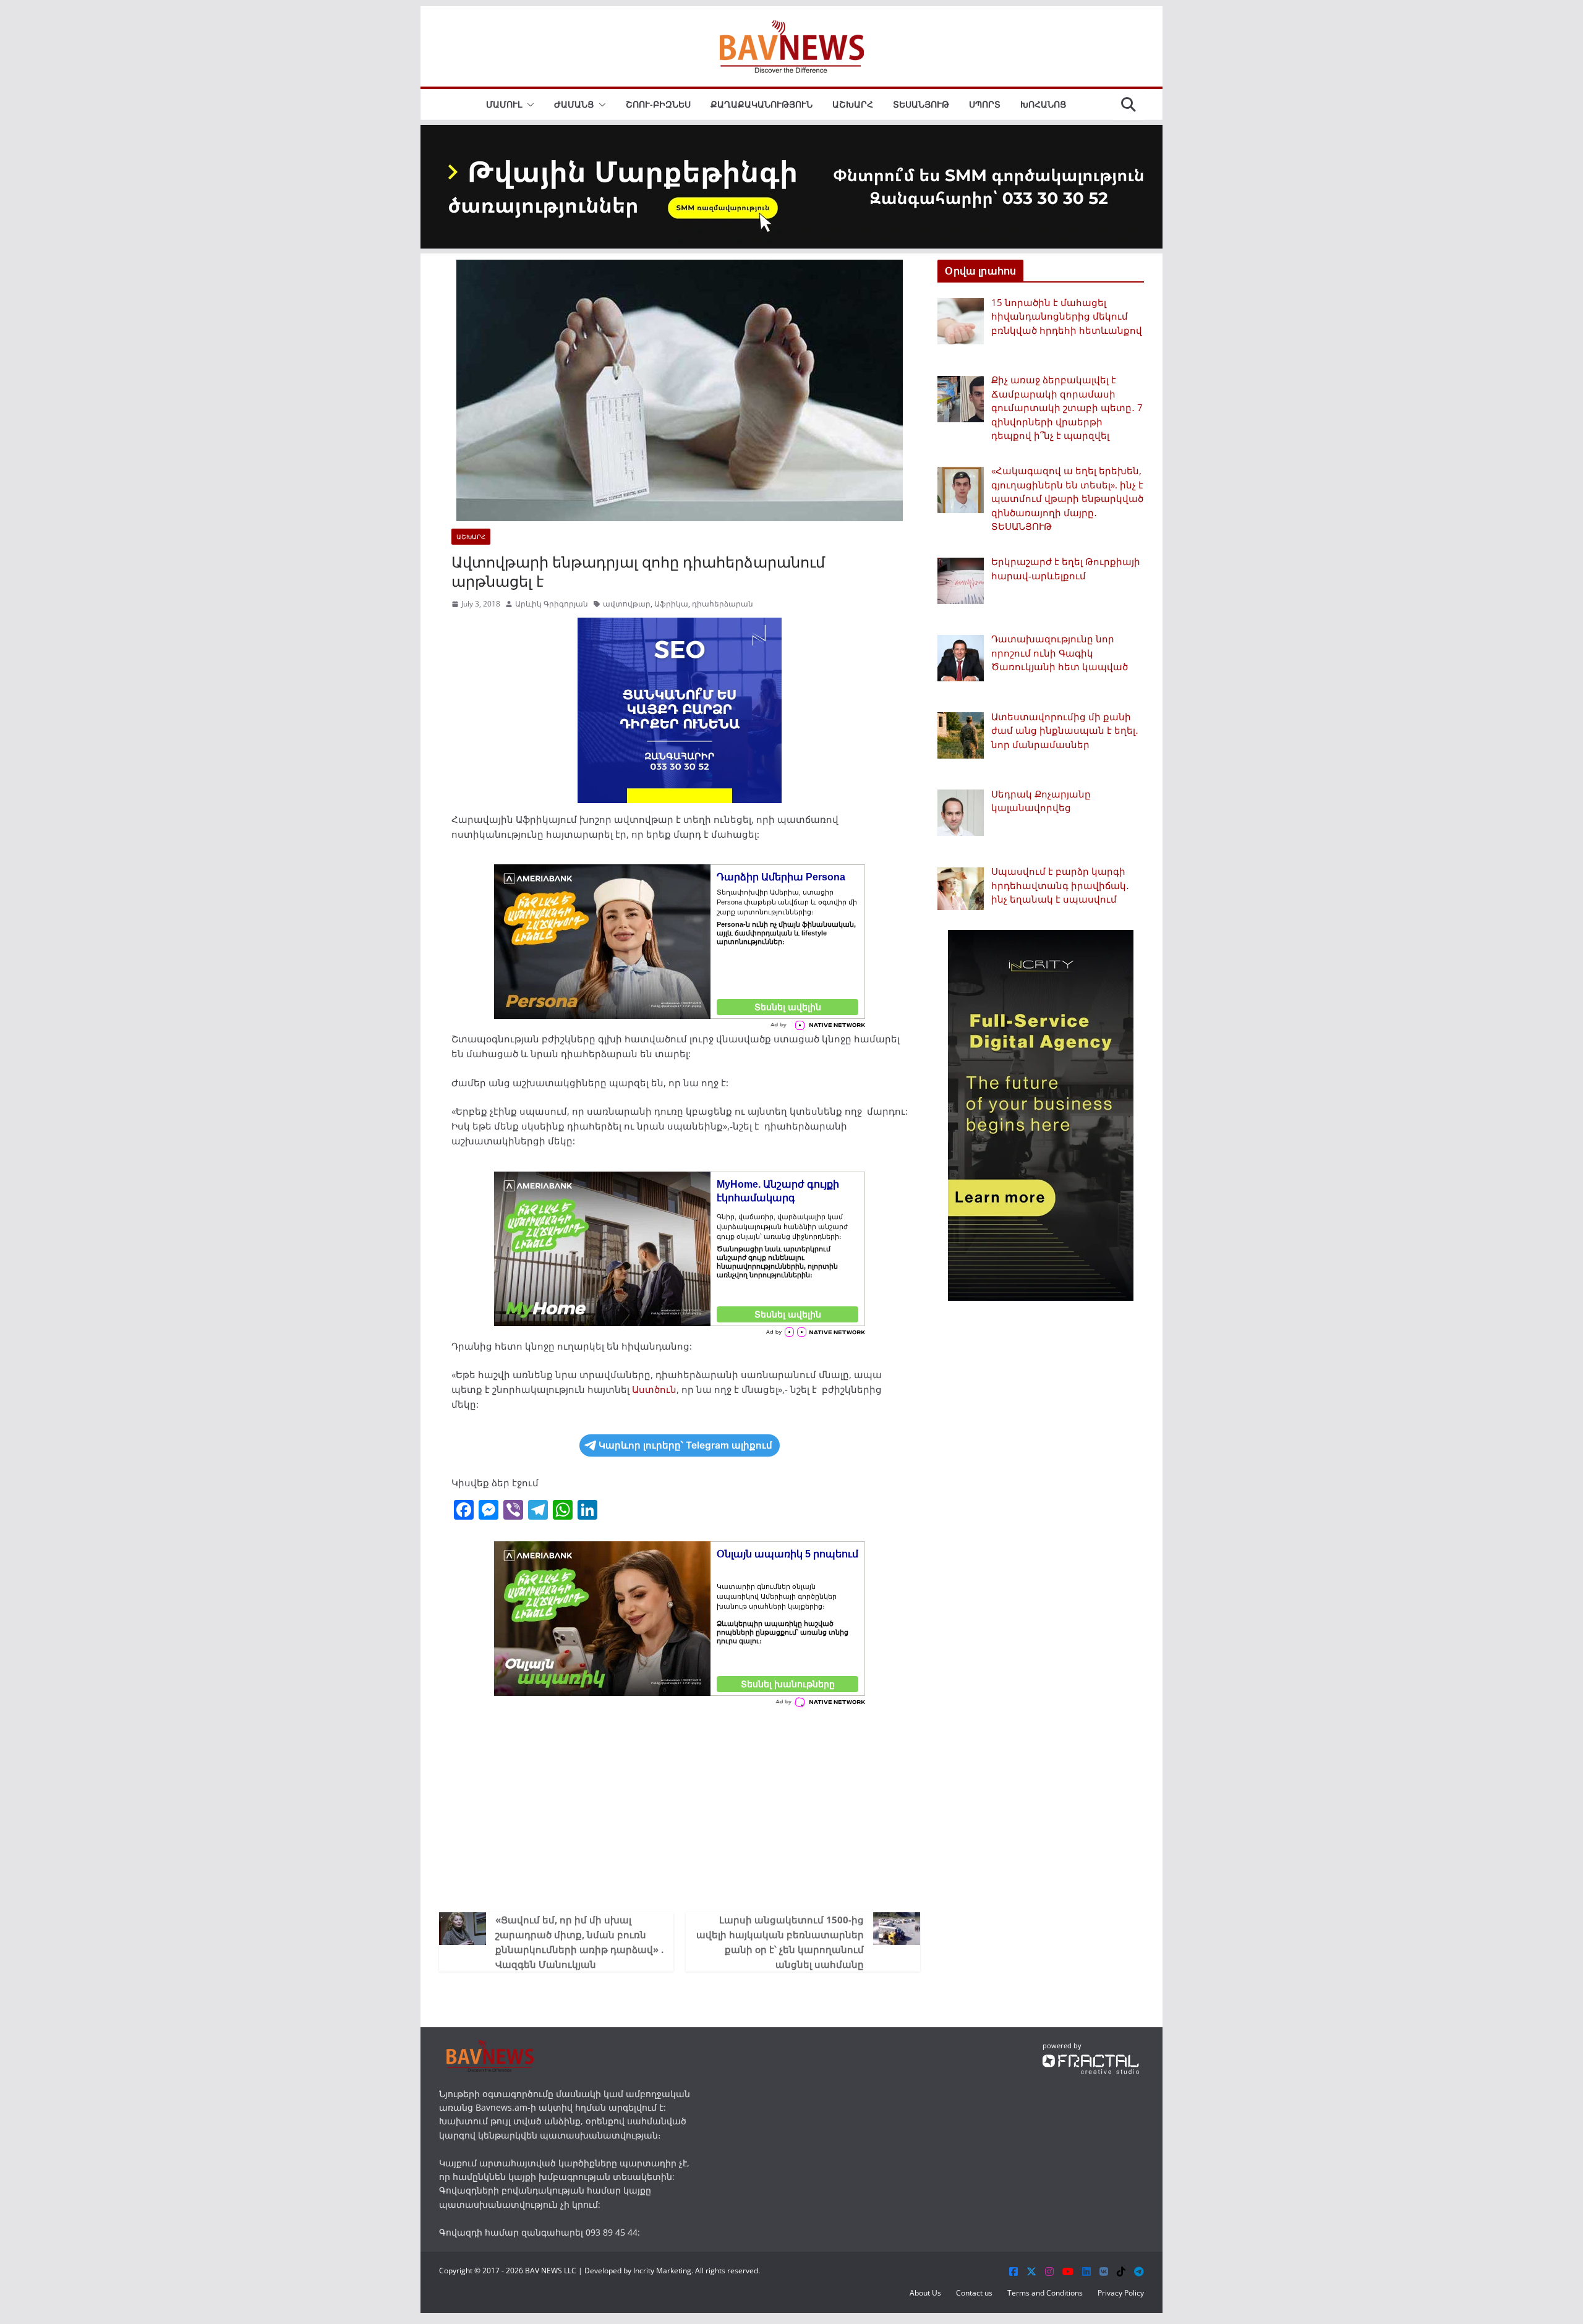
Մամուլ (504, 104)
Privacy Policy (1121, 2293)
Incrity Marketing (662, 2271)
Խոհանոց (1043, 104)
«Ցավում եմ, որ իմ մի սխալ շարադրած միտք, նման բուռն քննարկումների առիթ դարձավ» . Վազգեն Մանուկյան (579, 1942)
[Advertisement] (680, 1807)
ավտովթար (627, 604)
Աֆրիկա (671, 604)
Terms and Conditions (1045, 2293)
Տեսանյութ (921, 104)
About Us (925, 2293)
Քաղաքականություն (762, 104)
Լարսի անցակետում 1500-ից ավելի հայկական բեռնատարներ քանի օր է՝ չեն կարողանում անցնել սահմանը (780, 1942)
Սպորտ (985, 104)
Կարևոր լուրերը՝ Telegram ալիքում (685, 1445)
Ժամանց (574, 104)
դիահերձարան (723, 604)
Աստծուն (654, 1389)
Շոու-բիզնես (658, 104)
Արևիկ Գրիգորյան (552, 604)
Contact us (974, 2293)
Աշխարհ (853, 104)
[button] (528, 104)
